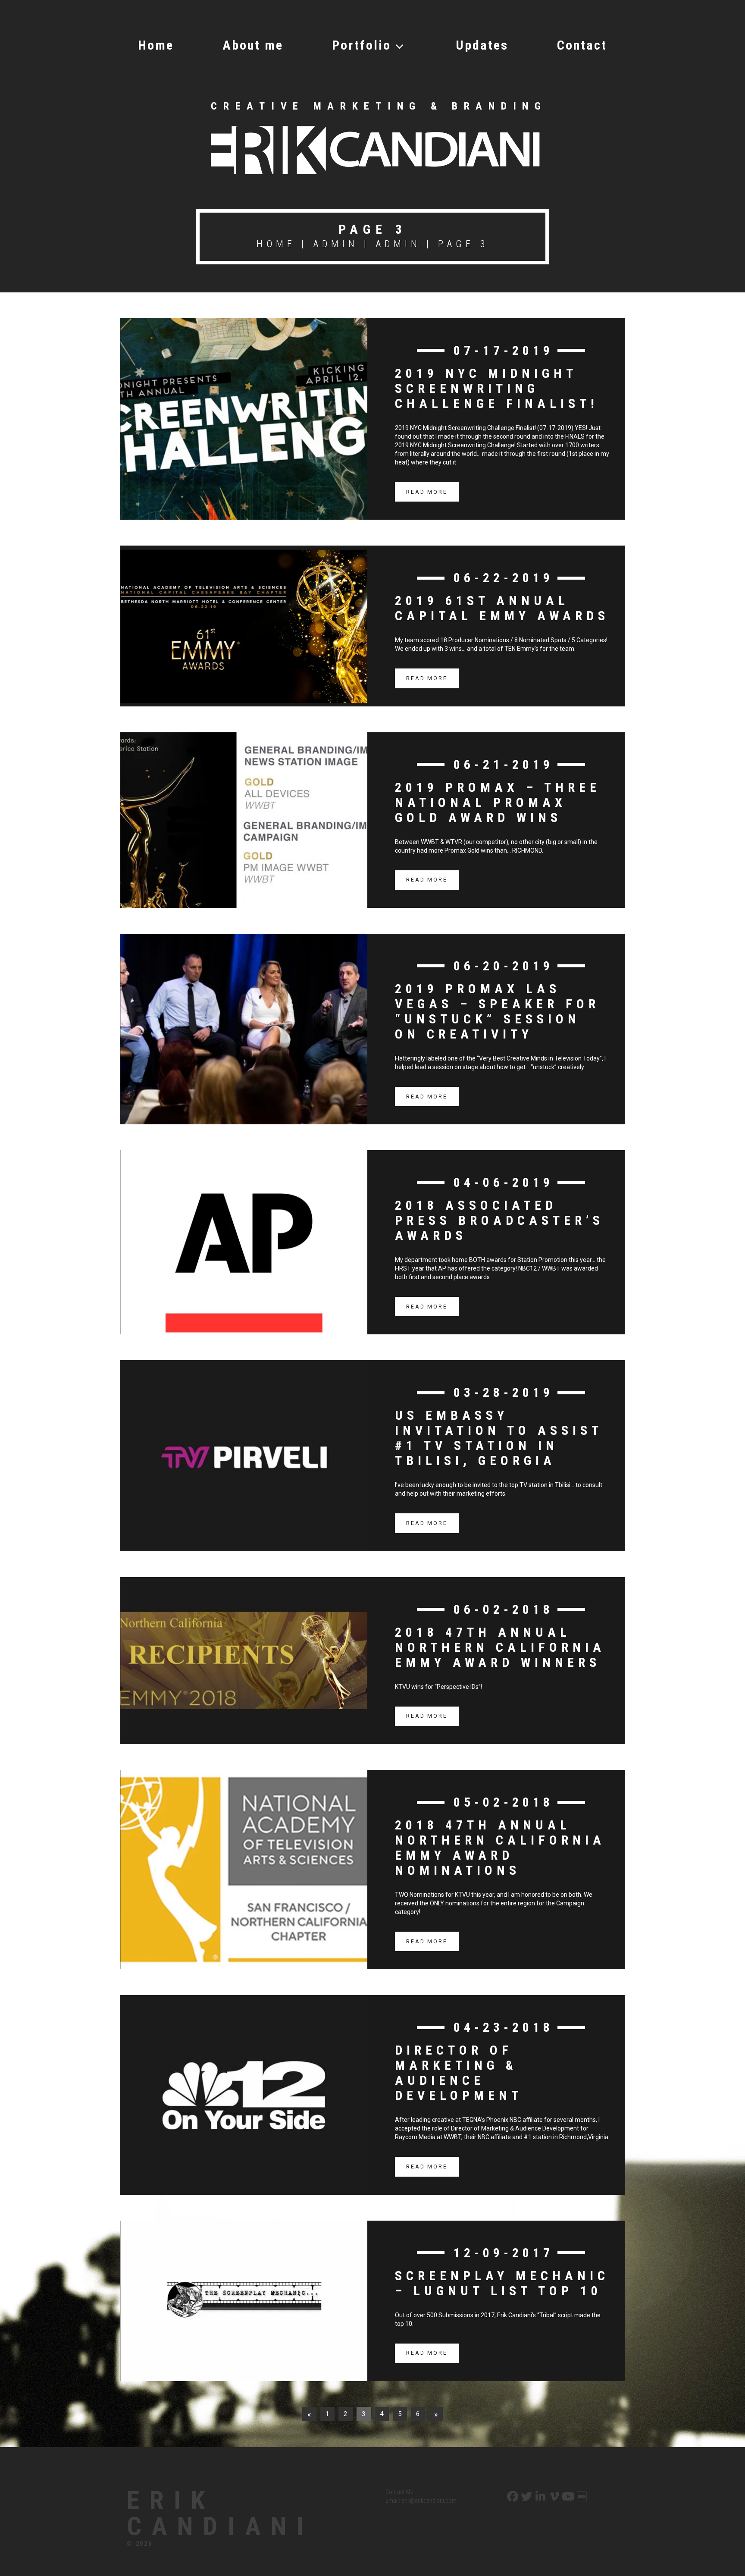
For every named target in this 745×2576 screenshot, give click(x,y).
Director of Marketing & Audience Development (459, 2073)
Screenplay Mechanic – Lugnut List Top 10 (502, 2283)
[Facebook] (512, 2497)
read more (427, 492)
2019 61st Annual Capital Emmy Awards (502, 608)
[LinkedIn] (540, 2497)
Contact (582, 45)
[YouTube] (567, 2497)
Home (156, 45)
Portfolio (362, 45)
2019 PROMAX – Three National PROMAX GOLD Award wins (498, 802)
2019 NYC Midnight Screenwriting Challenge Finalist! (497, 388)
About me (253, 45)
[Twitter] (526, 2497)
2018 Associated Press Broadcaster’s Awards (499, 1220)
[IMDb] (581, 2497)
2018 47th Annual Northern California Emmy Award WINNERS (500, 1647)
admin (336, 244)
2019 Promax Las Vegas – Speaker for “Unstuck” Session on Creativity (497, 1011)
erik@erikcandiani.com (429, 2501)
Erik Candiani (220, 2513)
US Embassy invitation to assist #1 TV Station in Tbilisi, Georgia (499, 1438)
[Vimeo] (553, 2497)
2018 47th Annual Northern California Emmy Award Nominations (500, 1848)
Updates (482, 45)
